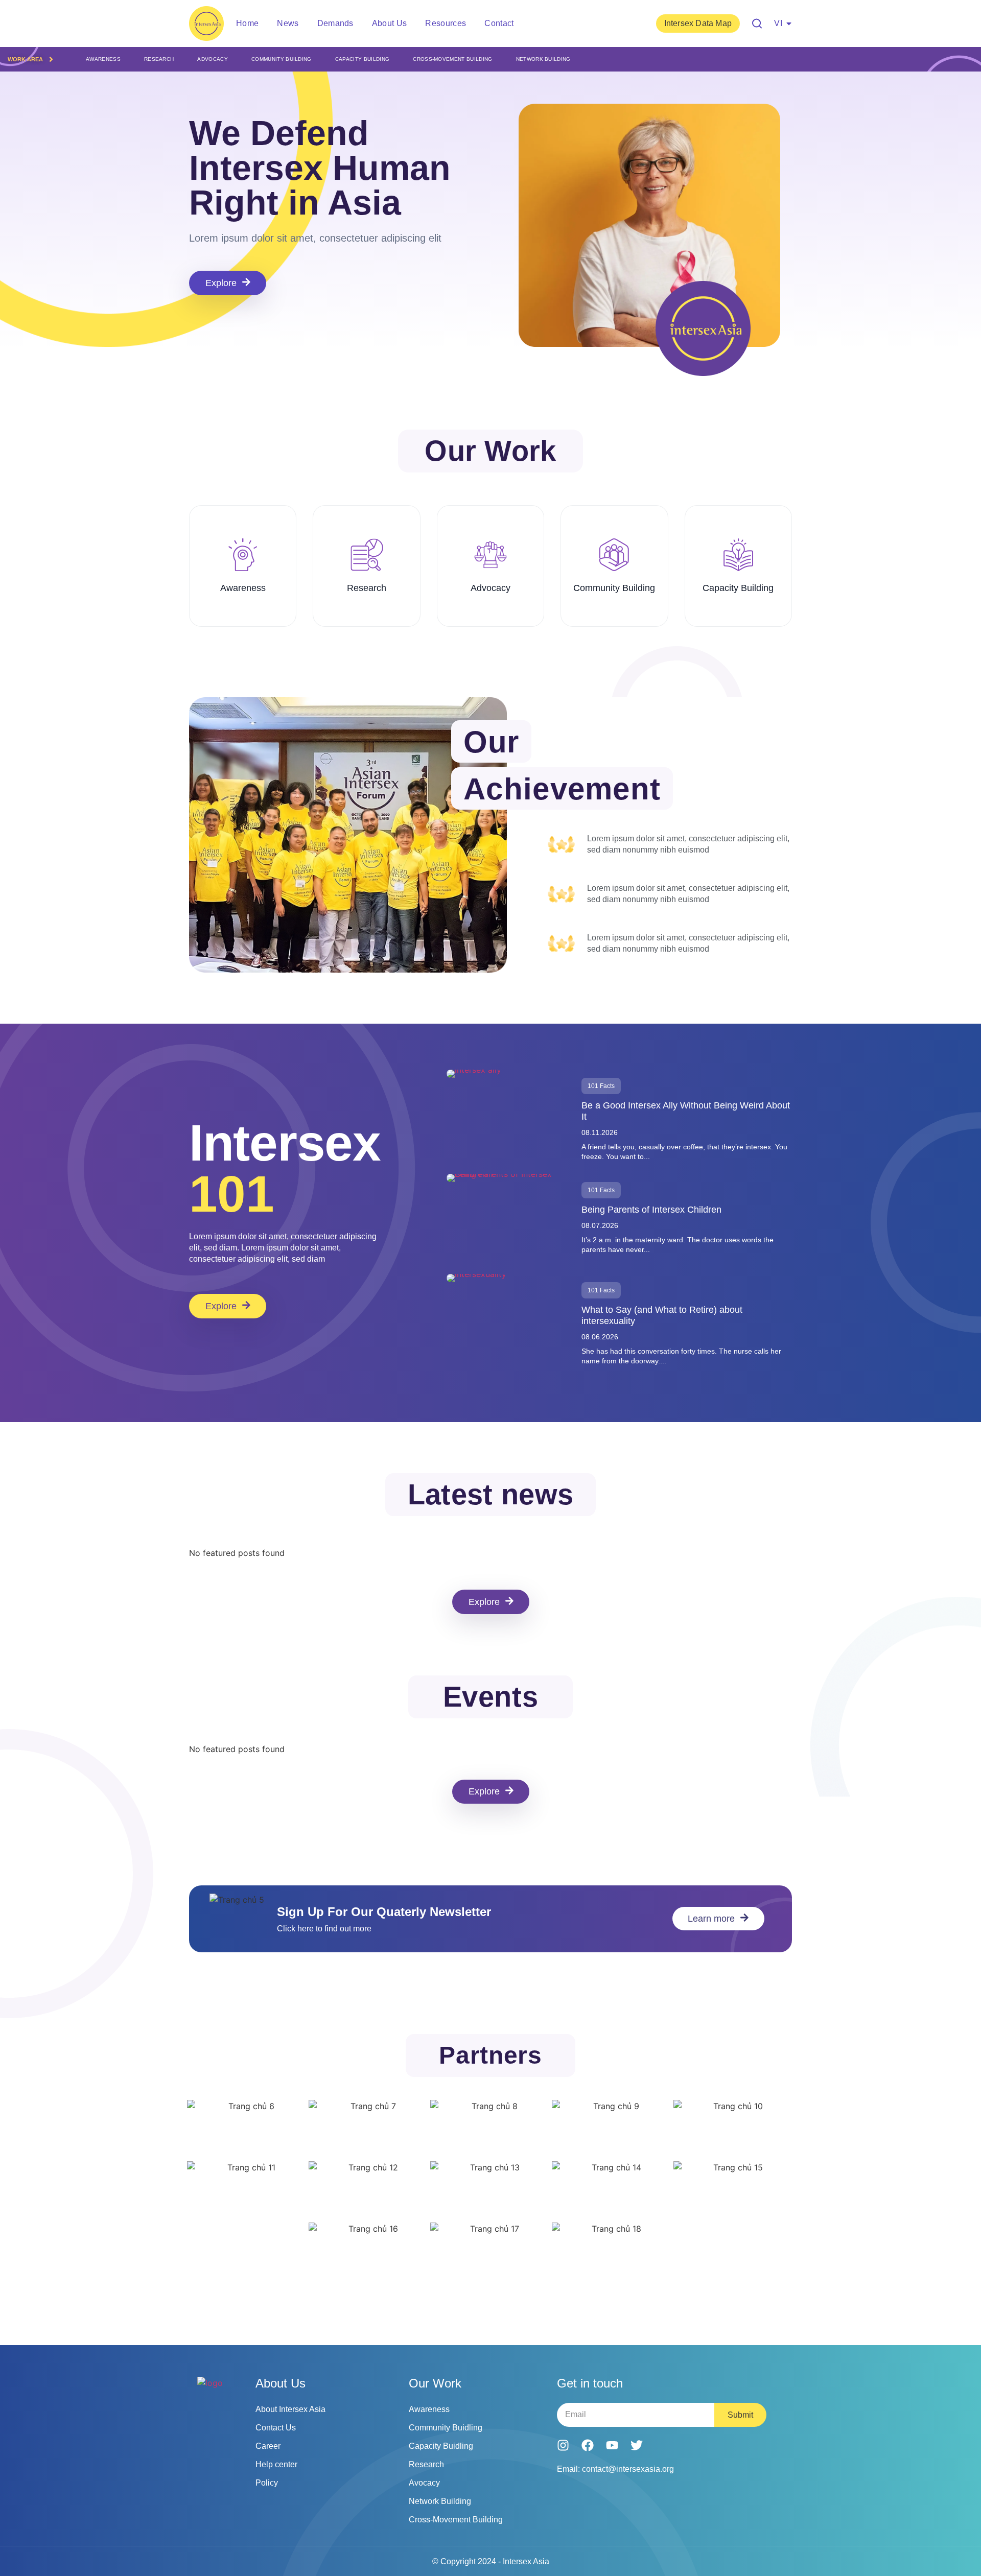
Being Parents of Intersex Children (651, 1210)
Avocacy (424, 2483)
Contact (499, 23)
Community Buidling (446, 2428)
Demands (335, 23)
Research (159, 59)
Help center (276, 2464)
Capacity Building (362, 59)
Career (268, 2446)
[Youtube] (612, 2445)
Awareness (103, 59)
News (288, 23)
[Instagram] (563, 2445)
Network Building (543, 59)
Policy (267, 2483)
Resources (446, 23)
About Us (390, 23)
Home (247, 23)
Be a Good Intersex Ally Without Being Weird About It (686, 1111)
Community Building (282, 59)
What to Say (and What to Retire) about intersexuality (662, 1315)
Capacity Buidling (441, 2446)
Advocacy (213, 59)
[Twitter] (637, 2445)
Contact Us (276, 2428)
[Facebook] (588, 2445)
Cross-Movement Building (452, 59)
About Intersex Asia (290, 2409)
